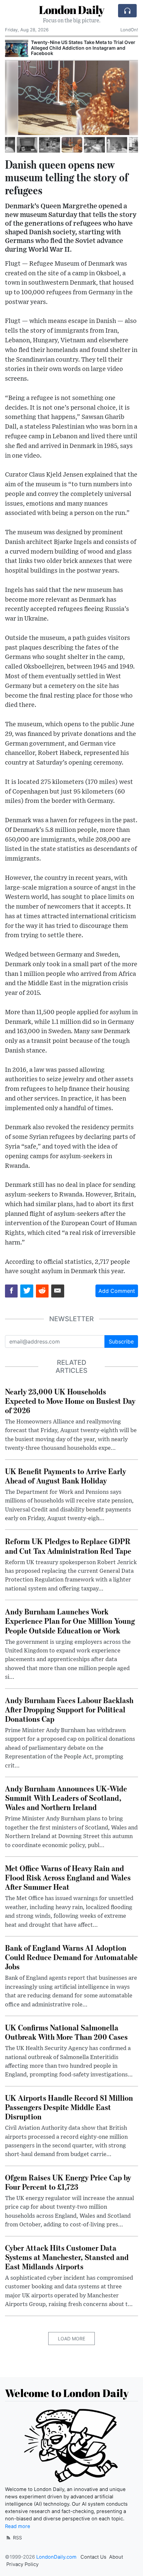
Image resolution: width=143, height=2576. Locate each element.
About (116, 2557)
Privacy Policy (22, 2564)
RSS (17, 2538)
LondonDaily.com (56, 2557)
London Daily (71, 10)
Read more (18, 2526)
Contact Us (93, 2557)
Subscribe (121, 1341)
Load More (71, 2339)
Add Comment (117, 1291)
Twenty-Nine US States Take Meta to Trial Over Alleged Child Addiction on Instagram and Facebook (83, 48)
